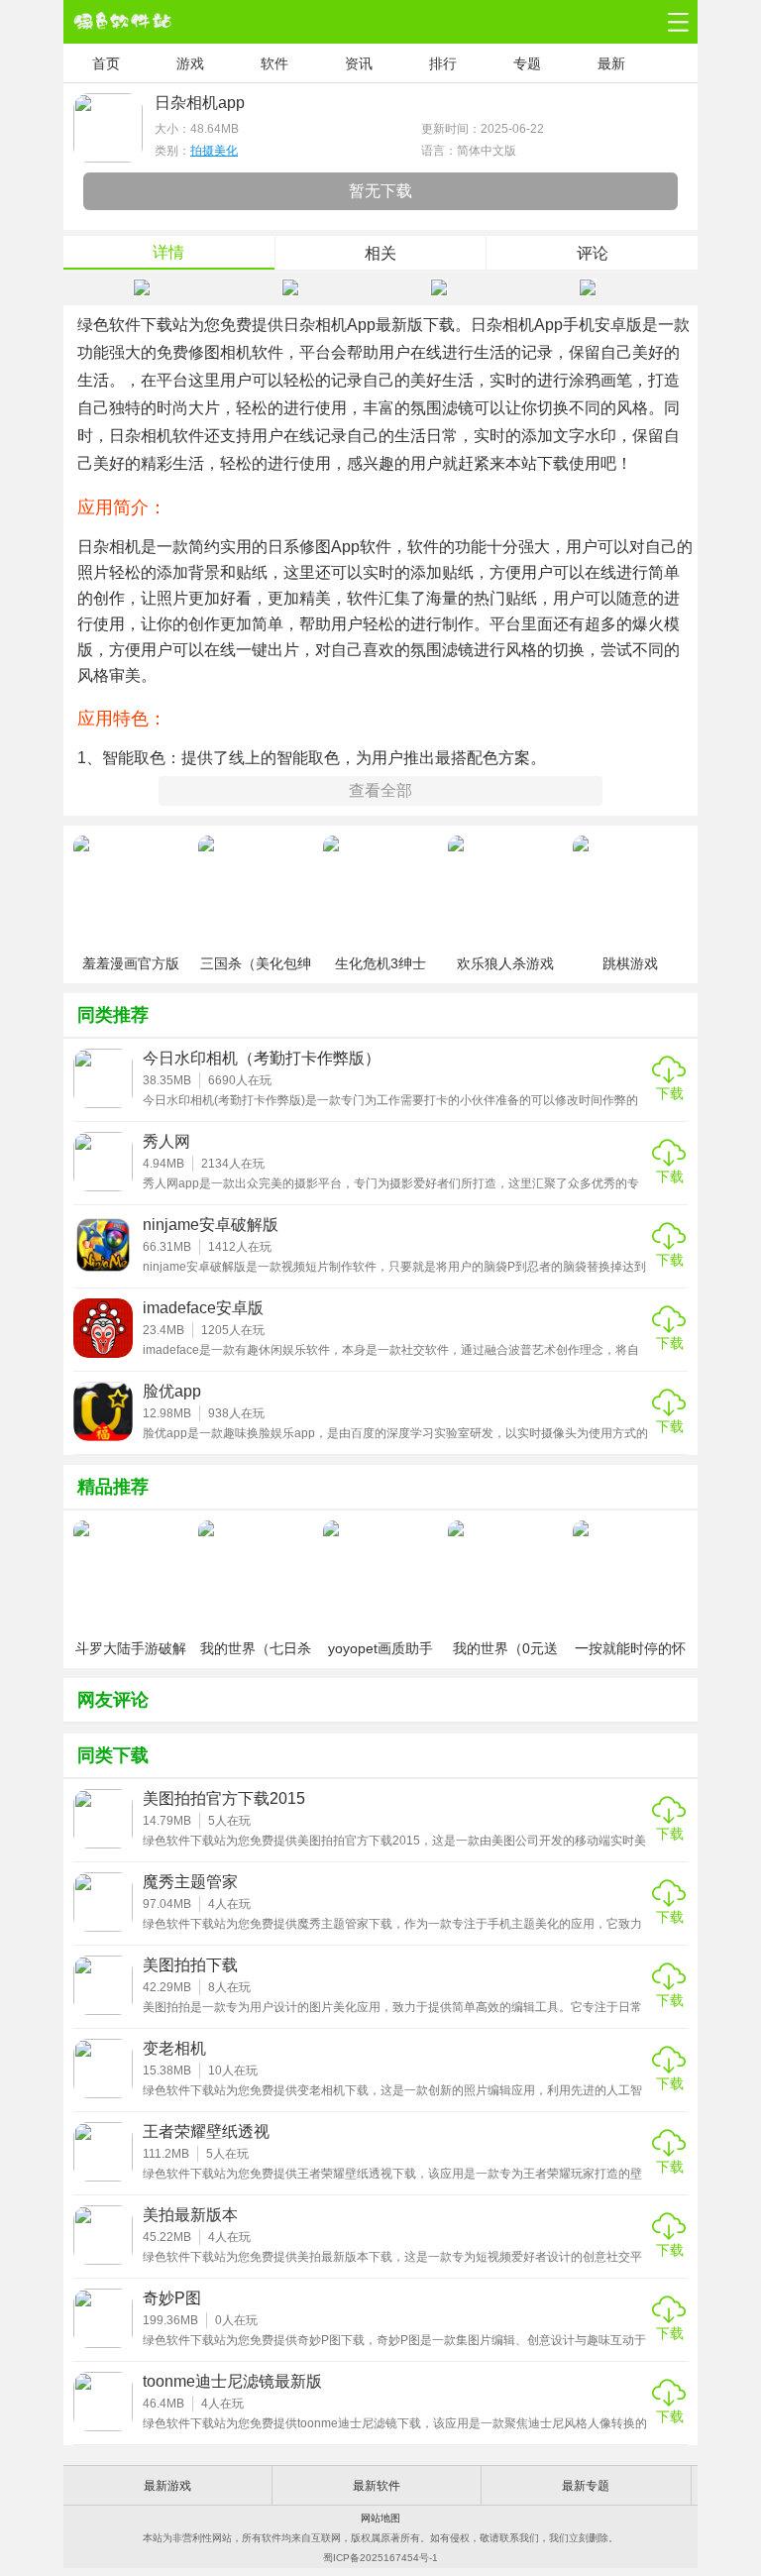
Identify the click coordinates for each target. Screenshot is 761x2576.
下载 (670, 1093)
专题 (527, 63)
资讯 (359, 63)
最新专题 (586, 2486)
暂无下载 (380, 191)
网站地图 (380, 2518)
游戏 (190, 63)
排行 (443, 63)
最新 (611, 63)
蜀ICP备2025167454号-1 (380, 2558)
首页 (106, 63)
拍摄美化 (214, 151)
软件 (274, 63)
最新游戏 (167, 2486)
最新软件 (377, 2486)
